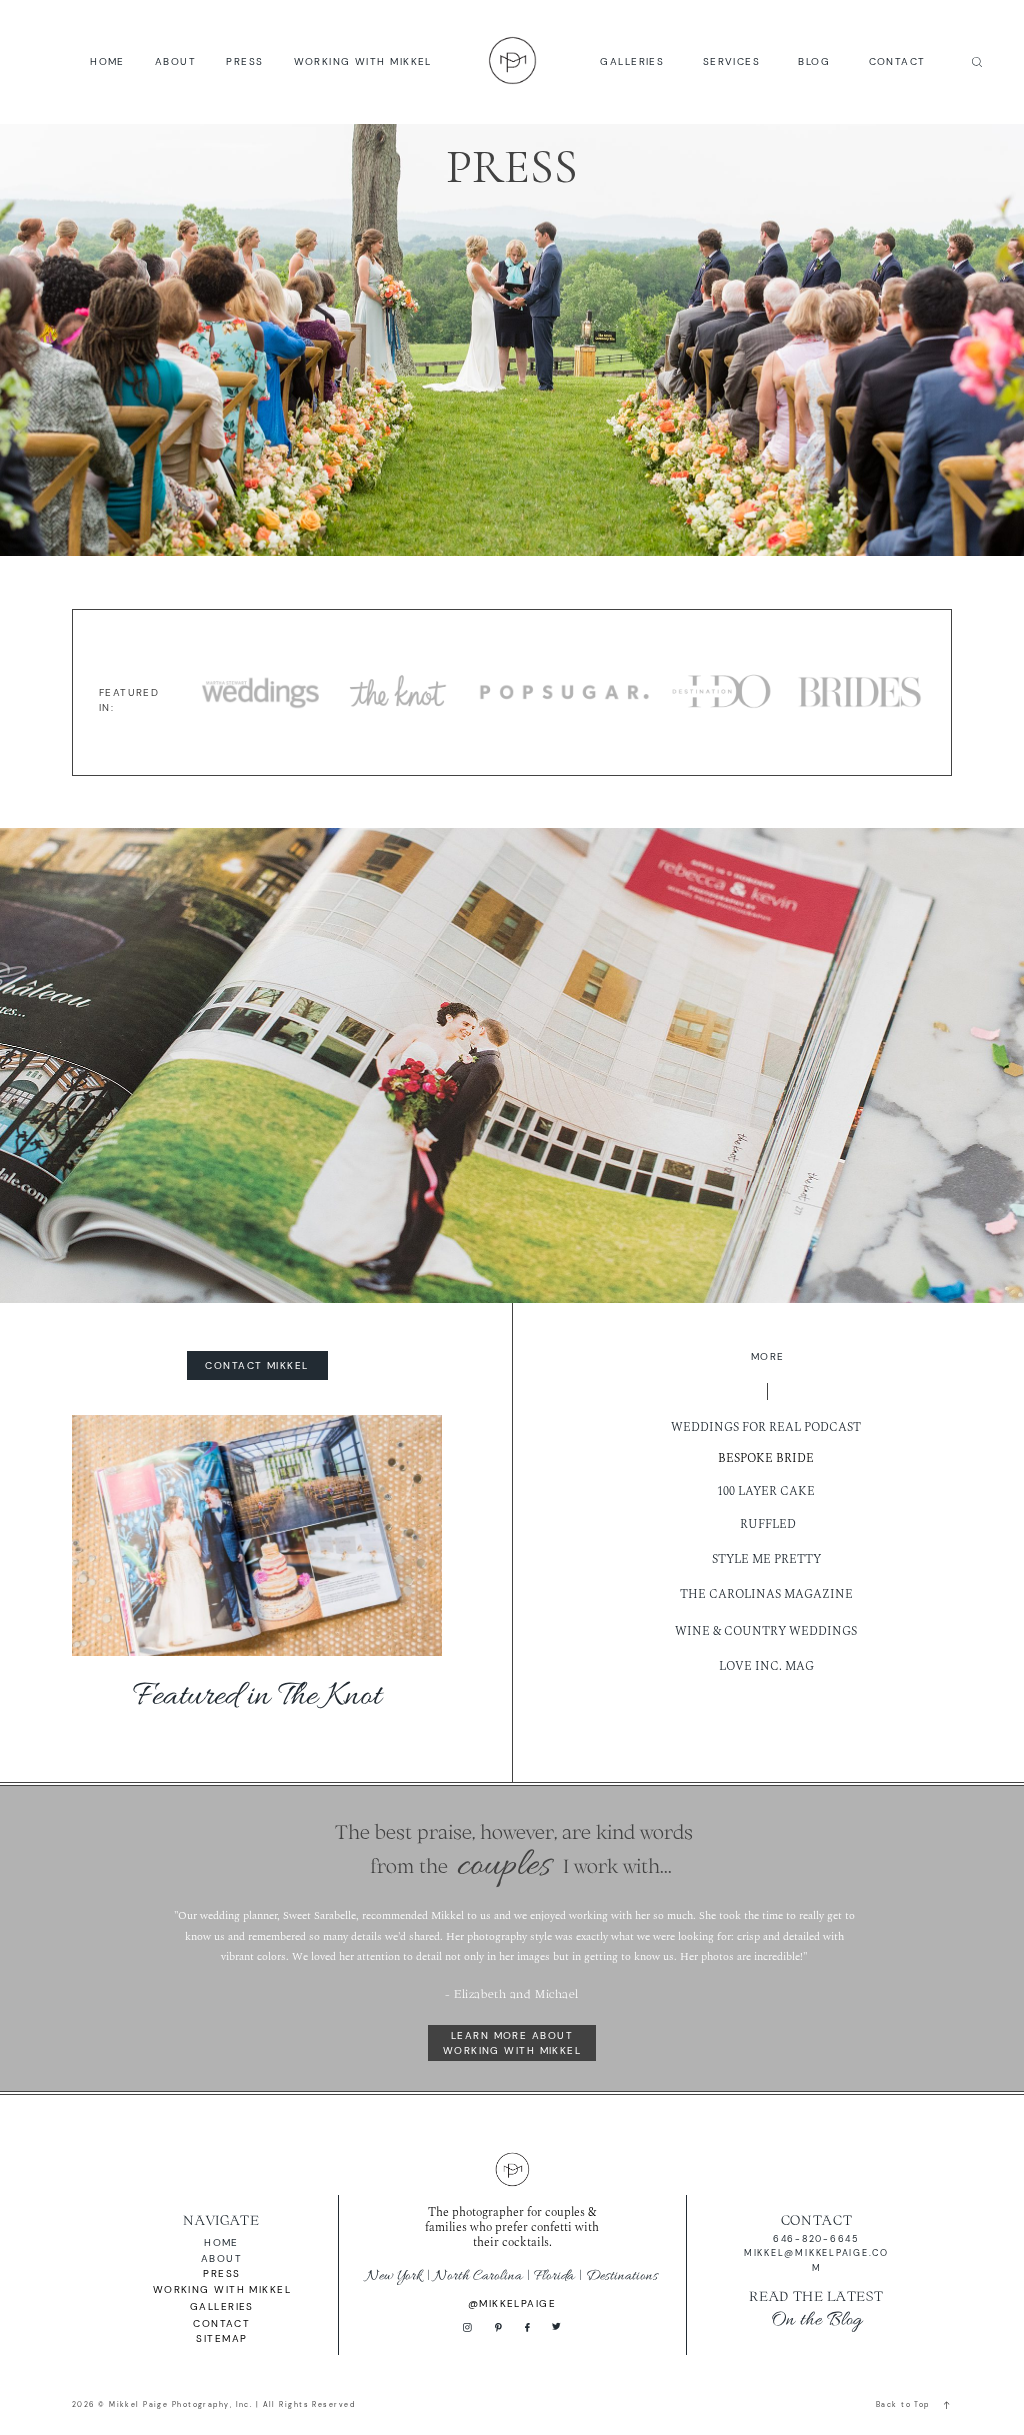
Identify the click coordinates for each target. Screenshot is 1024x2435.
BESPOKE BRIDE (766, 1458)
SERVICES (732, 61)
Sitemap (221, 2338)
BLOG (814, 61)
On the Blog (816, 2320)
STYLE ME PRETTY (766, 1559)
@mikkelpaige (512, 2303)
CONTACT (897, 61)
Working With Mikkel (222, 2289)
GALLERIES (632, 61)
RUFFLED (768, 1524)
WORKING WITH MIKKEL (363, 61)
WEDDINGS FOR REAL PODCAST (766, 1427)
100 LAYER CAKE (766, 1491)
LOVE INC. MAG (766, 1666)
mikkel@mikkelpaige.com (816, 2260)
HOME (107, 61)
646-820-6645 (816, 2239)
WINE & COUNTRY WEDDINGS (766, 1631)
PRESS (244, 61)
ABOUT (175, 61)
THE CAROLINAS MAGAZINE (766, 1594)
